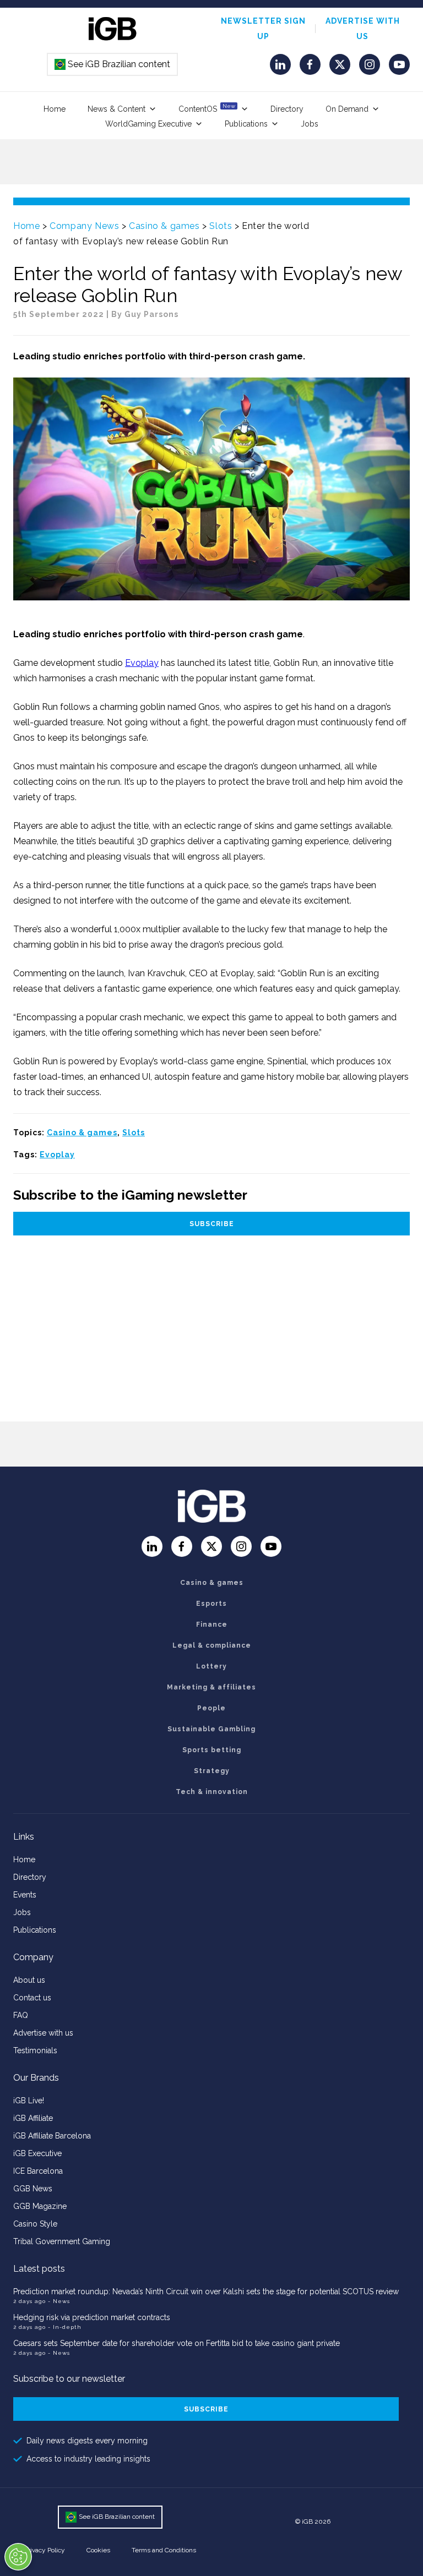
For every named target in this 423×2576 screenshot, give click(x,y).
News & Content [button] (116, 109)
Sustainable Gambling (211, 1729)
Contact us (32, 1998)
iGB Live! (29, 2101)
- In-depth (65, 2327)
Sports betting (212, 1750)
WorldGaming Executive (148, 124)
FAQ (21, 2015)
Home (55, 109)
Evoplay (142, 663)
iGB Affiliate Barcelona (52, 2136)
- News (59, 2301)
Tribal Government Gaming (62, 2241)
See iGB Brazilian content (113, 64)
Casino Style (35, 2224)
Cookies (98, 2550)
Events (25, 1895)
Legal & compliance (212, 1645)
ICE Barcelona (38, 2171)
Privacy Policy (45, 2550)
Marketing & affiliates (211, 1687)
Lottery (211, 1666)
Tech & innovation (212, 1792)
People (211, 1708)
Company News (84, 226)
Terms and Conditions (164, 2550)
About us (29, 1980)
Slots (221, 226)
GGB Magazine (40, 2206)
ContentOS (207, 108)
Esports (211, 1604)
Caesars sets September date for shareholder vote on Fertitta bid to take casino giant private (177, 2343)
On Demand (347, 109)
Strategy (212, 1771)
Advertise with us (43, 2033)
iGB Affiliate (33, 2118)
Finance (212, 1625)
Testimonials (35, 2050)
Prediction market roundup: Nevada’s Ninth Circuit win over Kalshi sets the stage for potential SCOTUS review (206, 2291)
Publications (246, 124)
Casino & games (164, 226)
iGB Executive (37, 2153)
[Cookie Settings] (18, 2557)
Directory (287, 109)
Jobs (310, 124)
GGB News (33, 2189)
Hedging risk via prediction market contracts (92, 2317)
